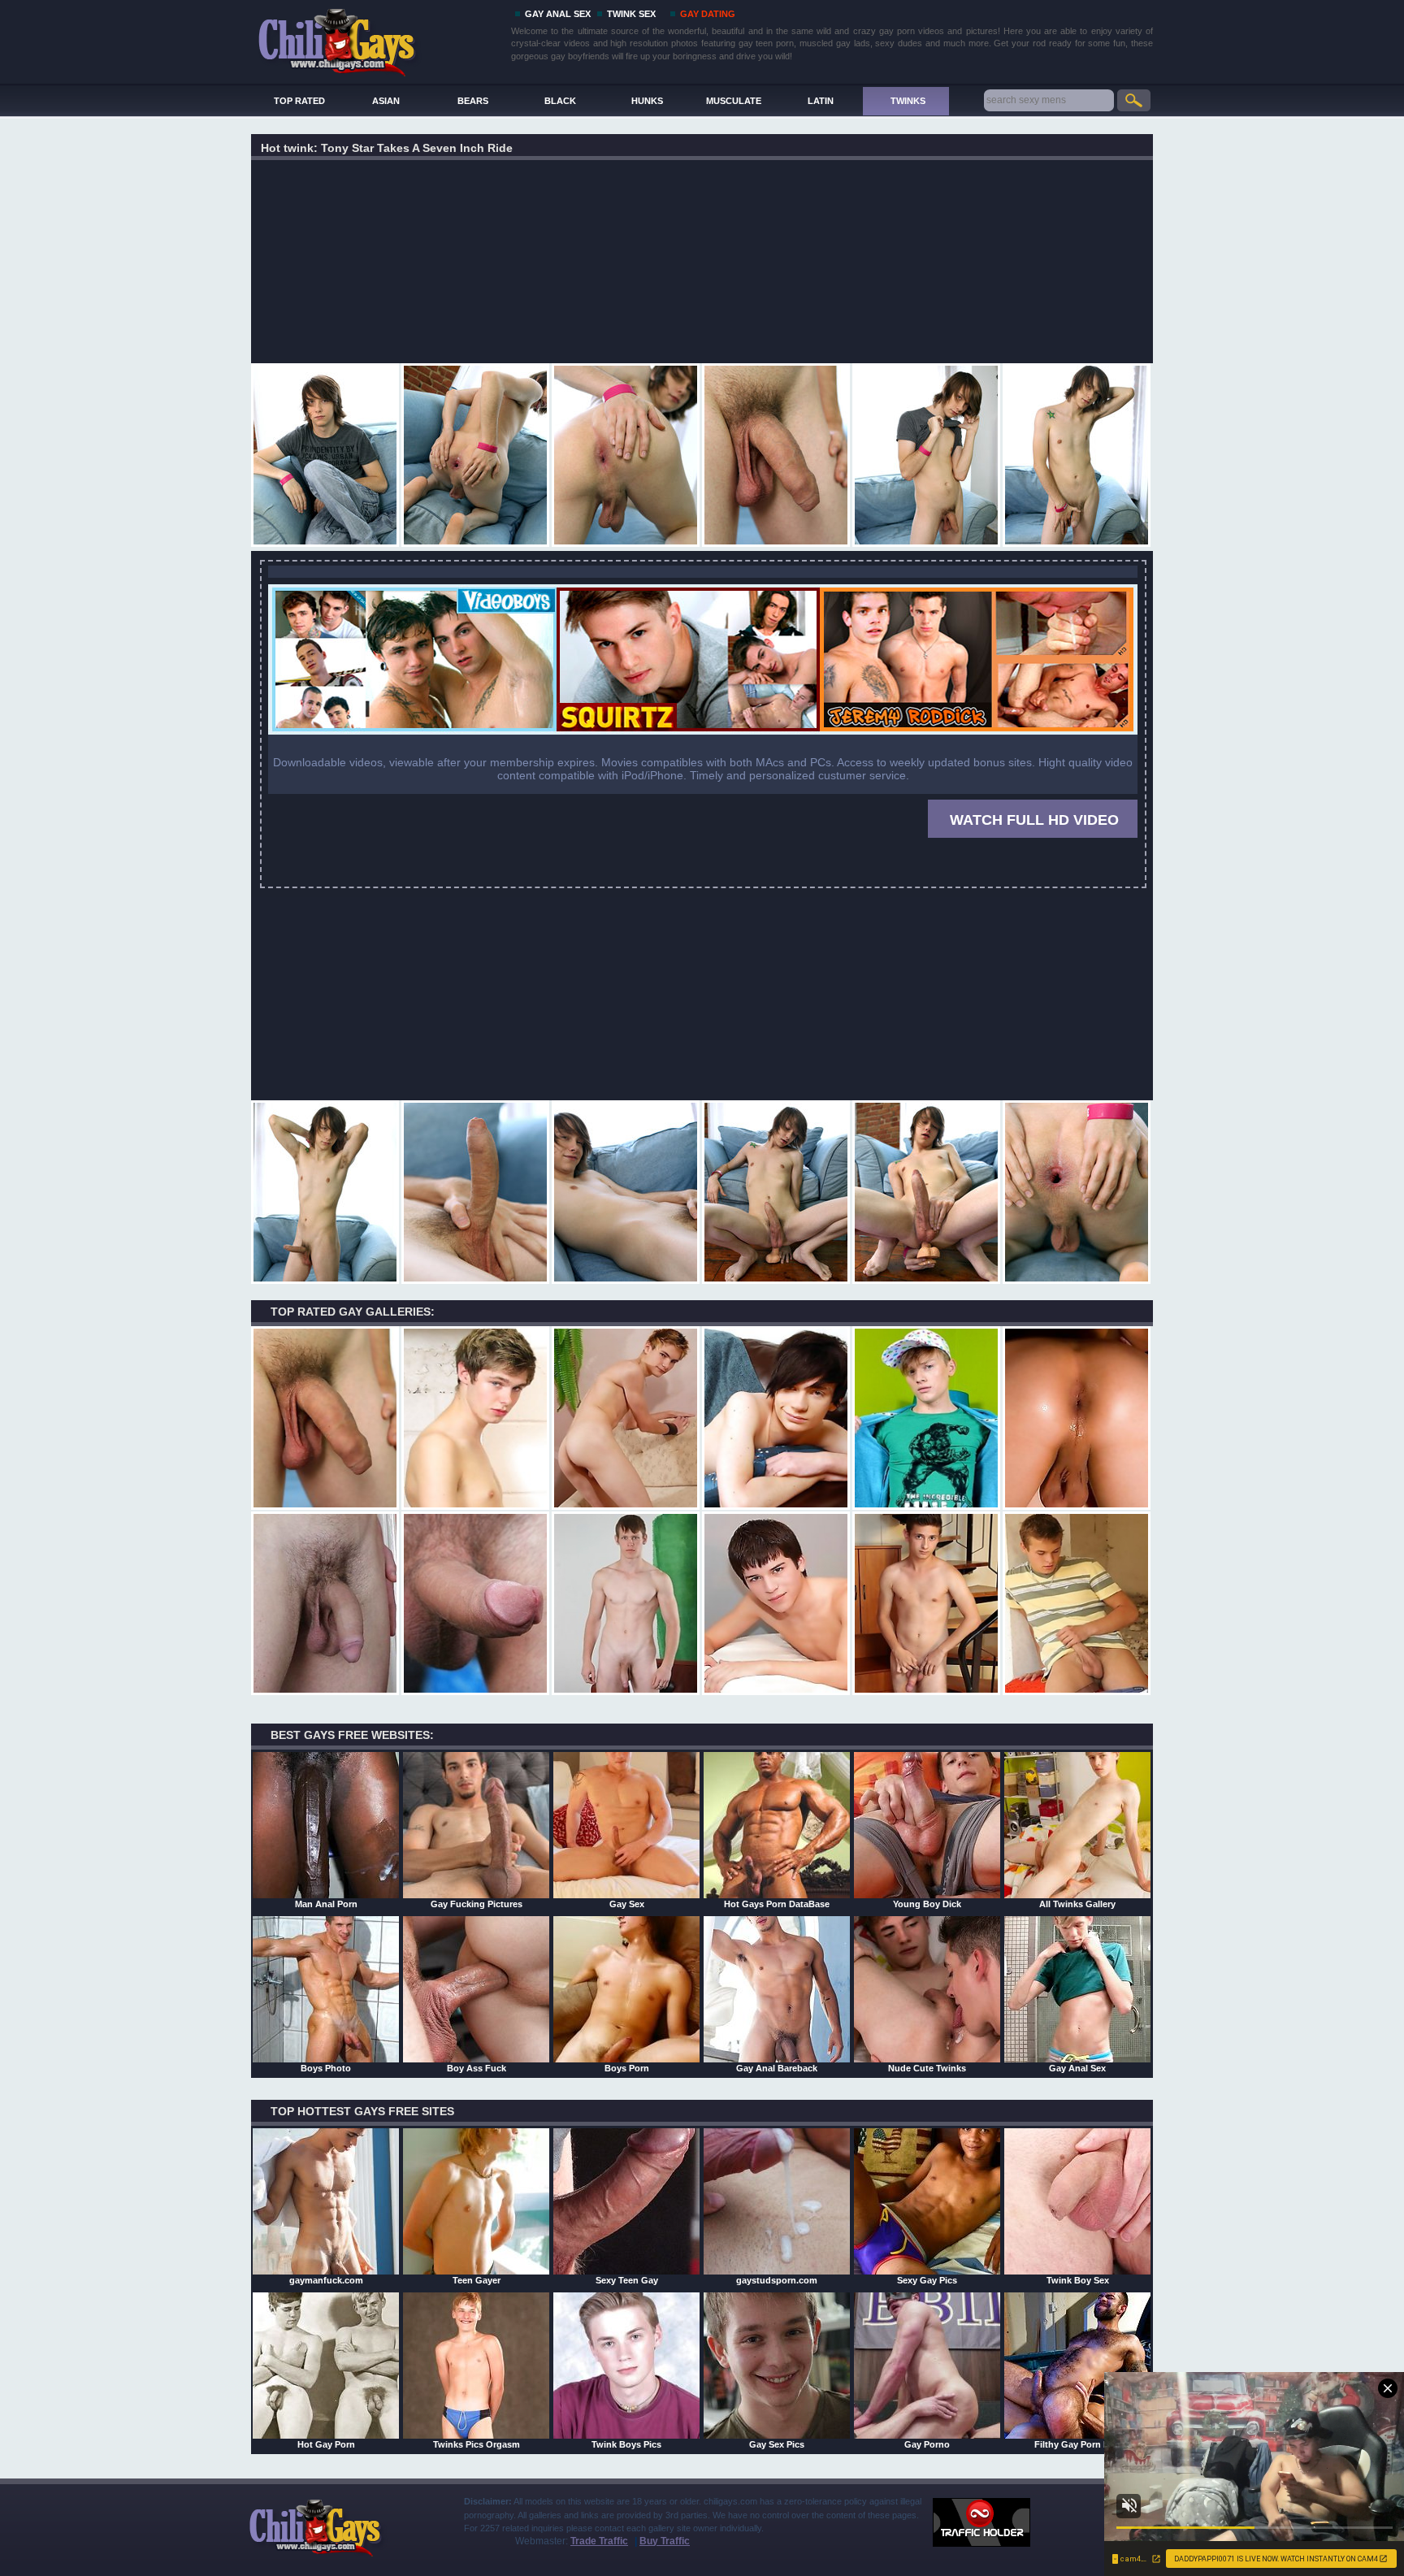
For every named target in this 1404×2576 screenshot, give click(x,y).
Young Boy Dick (927, 1904)
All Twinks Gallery (1077, 1904)
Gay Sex (627, 1904)
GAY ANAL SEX (558, 14)
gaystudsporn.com (777, 2280)
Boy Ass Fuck (477, 2068)
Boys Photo (326, 2068)
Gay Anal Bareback (777, 2068)
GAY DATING (708, 14)
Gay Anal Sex (1077, 2068)
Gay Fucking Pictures (477, 1904)
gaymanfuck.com (326, 2280)
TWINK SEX (631, 14)
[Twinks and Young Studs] (703, 731)
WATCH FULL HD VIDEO (1034, 820)
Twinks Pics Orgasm (477, 2444)
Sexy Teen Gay (627, 2280)
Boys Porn (627, 2068)
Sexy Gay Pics (927, 2280)
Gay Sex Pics (777, 2444)
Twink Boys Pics (626, 2444)
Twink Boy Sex (1078, 2280)
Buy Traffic (665, 2541)
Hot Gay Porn (326, 2444)
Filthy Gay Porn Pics (1078, 2444)
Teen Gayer (477, 2280)
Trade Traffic (599, 2541)
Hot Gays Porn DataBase (777, 1904)
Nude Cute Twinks (927, 2068)
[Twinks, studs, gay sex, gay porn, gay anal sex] (378, 39)
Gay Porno (927, 2444)
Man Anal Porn (326, 1904)
